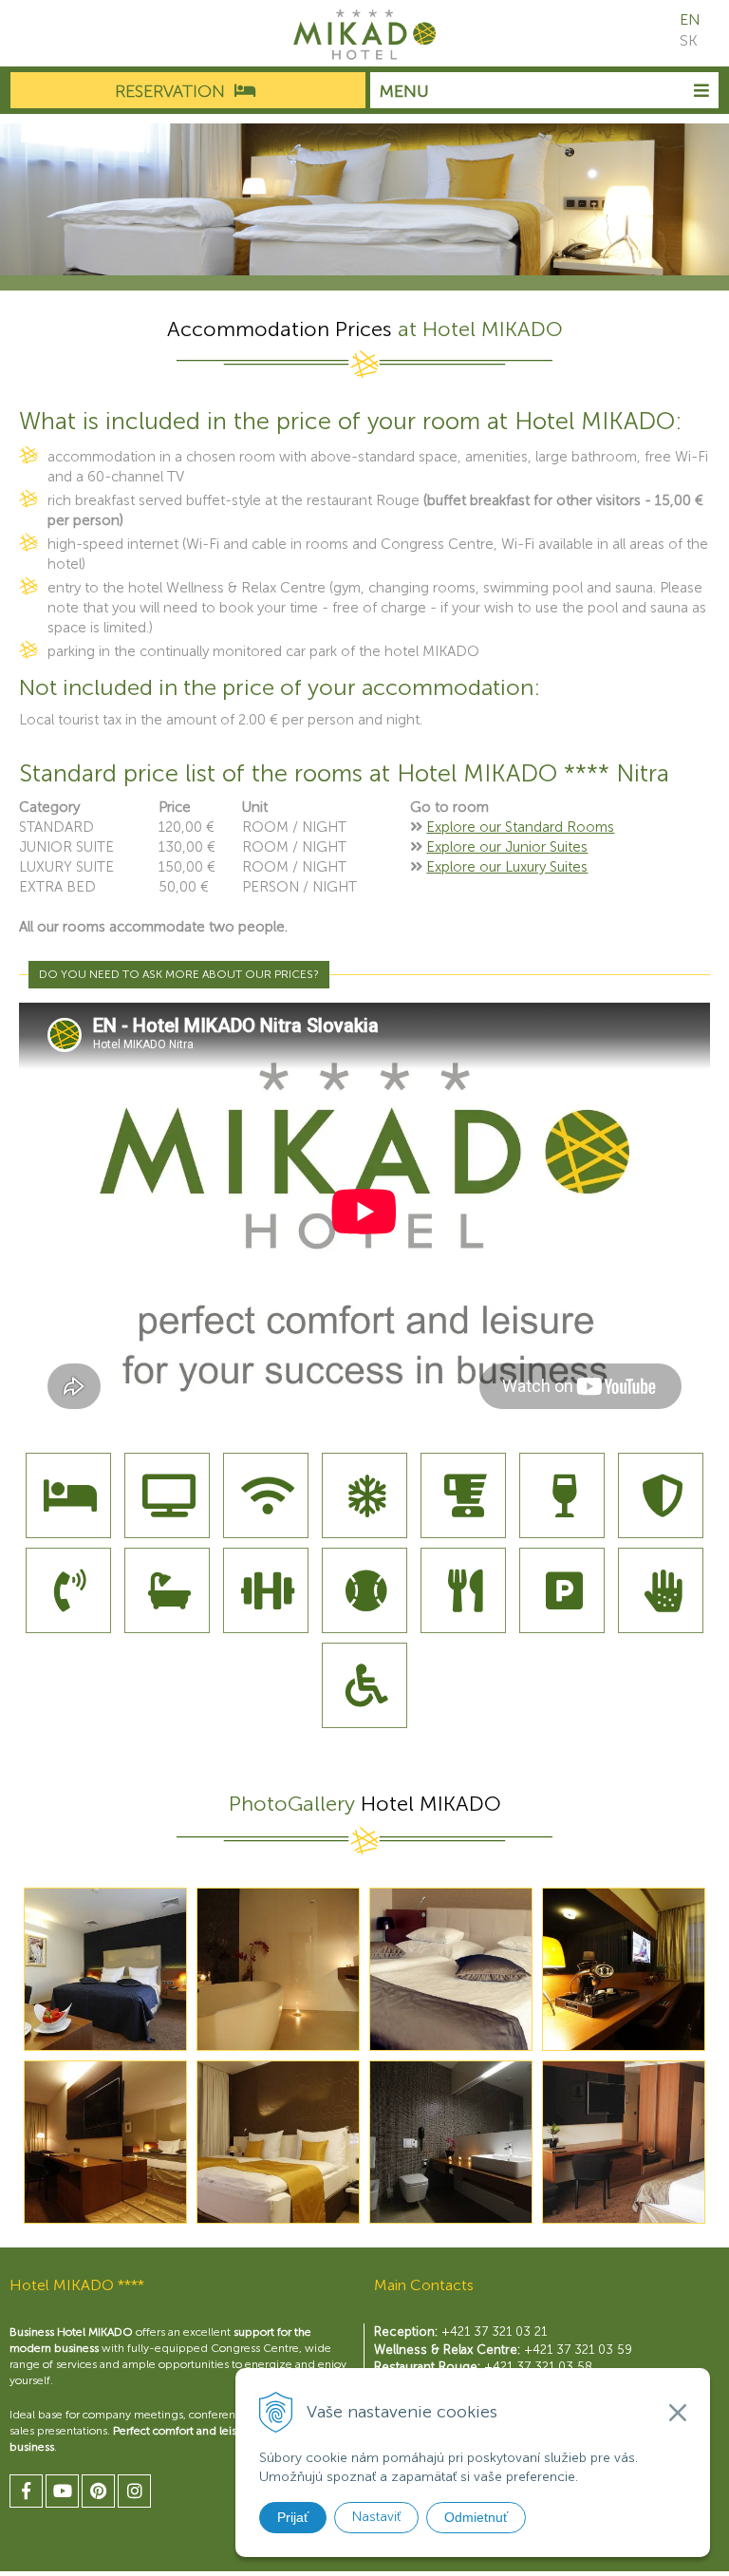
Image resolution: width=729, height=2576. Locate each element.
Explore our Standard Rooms (520, 827)
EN (690, 19)
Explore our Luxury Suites (507, 867)
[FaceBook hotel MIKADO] (26, 2491)
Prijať (293, 2517)
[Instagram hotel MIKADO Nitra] (134, 2491)
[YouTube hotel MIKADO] (62, 2491)
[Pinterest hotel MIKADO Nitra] (98, 2491)
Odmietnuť (476, 2517)
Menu (404, 91)
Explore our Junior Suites (507, 847)
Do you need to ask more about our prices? (179, 974)
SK (689, 40)
